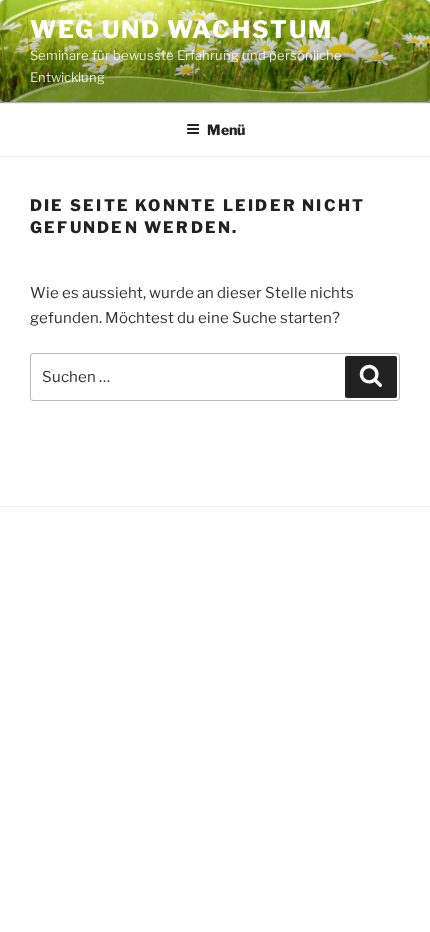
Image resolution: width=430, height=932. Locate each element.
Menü (226, 129)
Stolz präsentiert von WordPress (133, 548)
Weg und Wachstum (181, 29)
